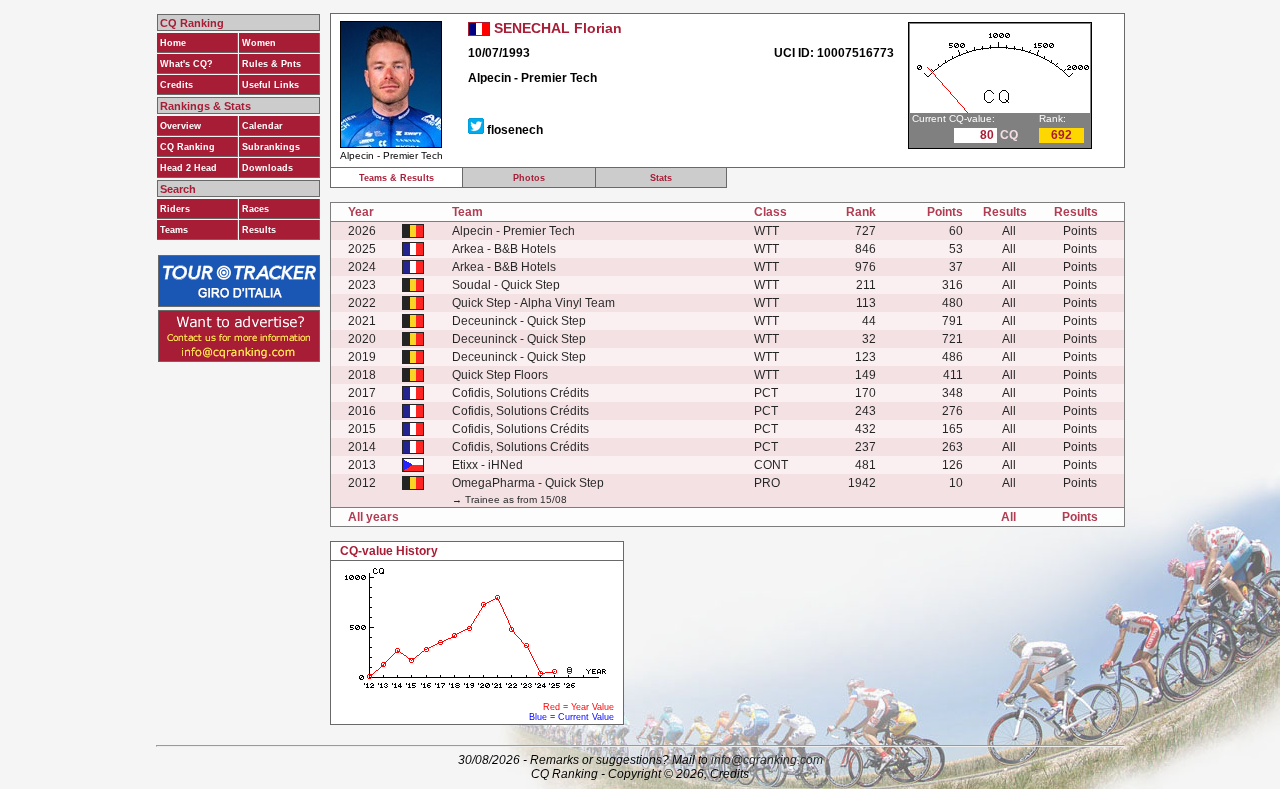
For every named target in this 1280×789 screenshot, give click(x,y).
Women (259, 43)
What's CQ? (186, 64)
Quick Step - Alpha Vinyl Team (533, 303)
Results (259, 230)
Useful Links (270, 85)
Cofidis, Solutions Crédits (520, 393)
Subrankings (271, 147)
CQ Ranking (187, 147)
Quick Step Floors (500, 375)
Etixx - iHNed (487, 465)
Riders (175, 209)
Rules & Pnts (271, 64)
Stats (661, 178)
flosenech (515, 130)
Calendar (262, 126)
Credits (176, 85)
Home (173, 43)
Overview (180, 126)
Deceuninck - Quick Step (519, 321)
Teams (174, 230)
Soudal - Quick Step (506, 285)
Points (1080, 231)
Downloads (267, 168)
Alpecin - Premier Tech (513, 231)
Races (255, 209)
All (1009, 231)
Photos (529, 178)
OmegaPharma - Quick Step (528, 483)
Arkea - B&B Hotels (504, 249)
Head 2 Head (188, 168)
